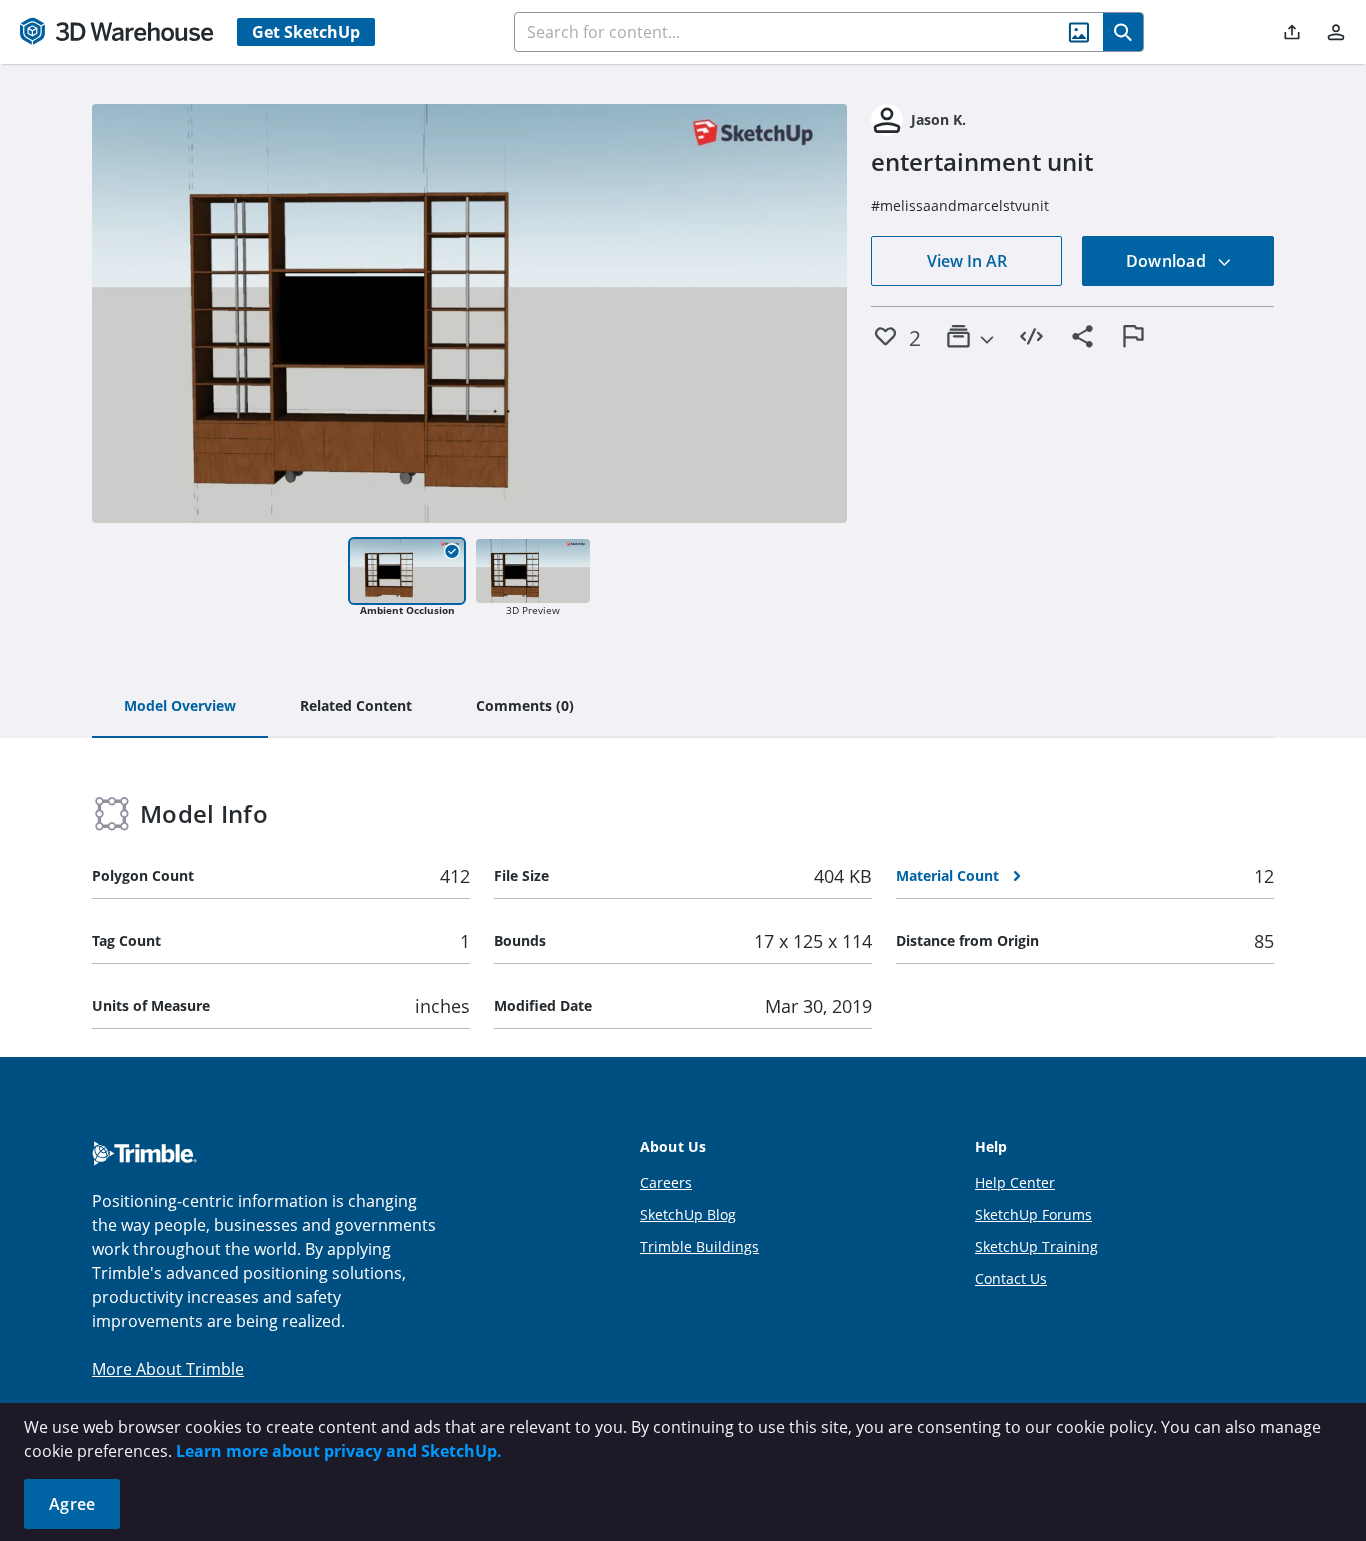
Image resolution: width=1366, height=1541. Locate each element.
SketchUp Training (1036, 1246)
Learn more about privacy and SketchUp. (339, 1451)
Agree (72, 1504)
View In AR (967, 261)
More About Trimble (168, 1369)
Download (1168, 261)
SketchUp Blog (688, 1214)
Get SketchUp (306, 32)
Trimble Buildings (699, 1246)
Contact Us (1011, 1278)
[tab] (180, 707)
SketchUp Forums (1033, 1214)
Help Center (1015, 1182)
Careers (666, 1182)
